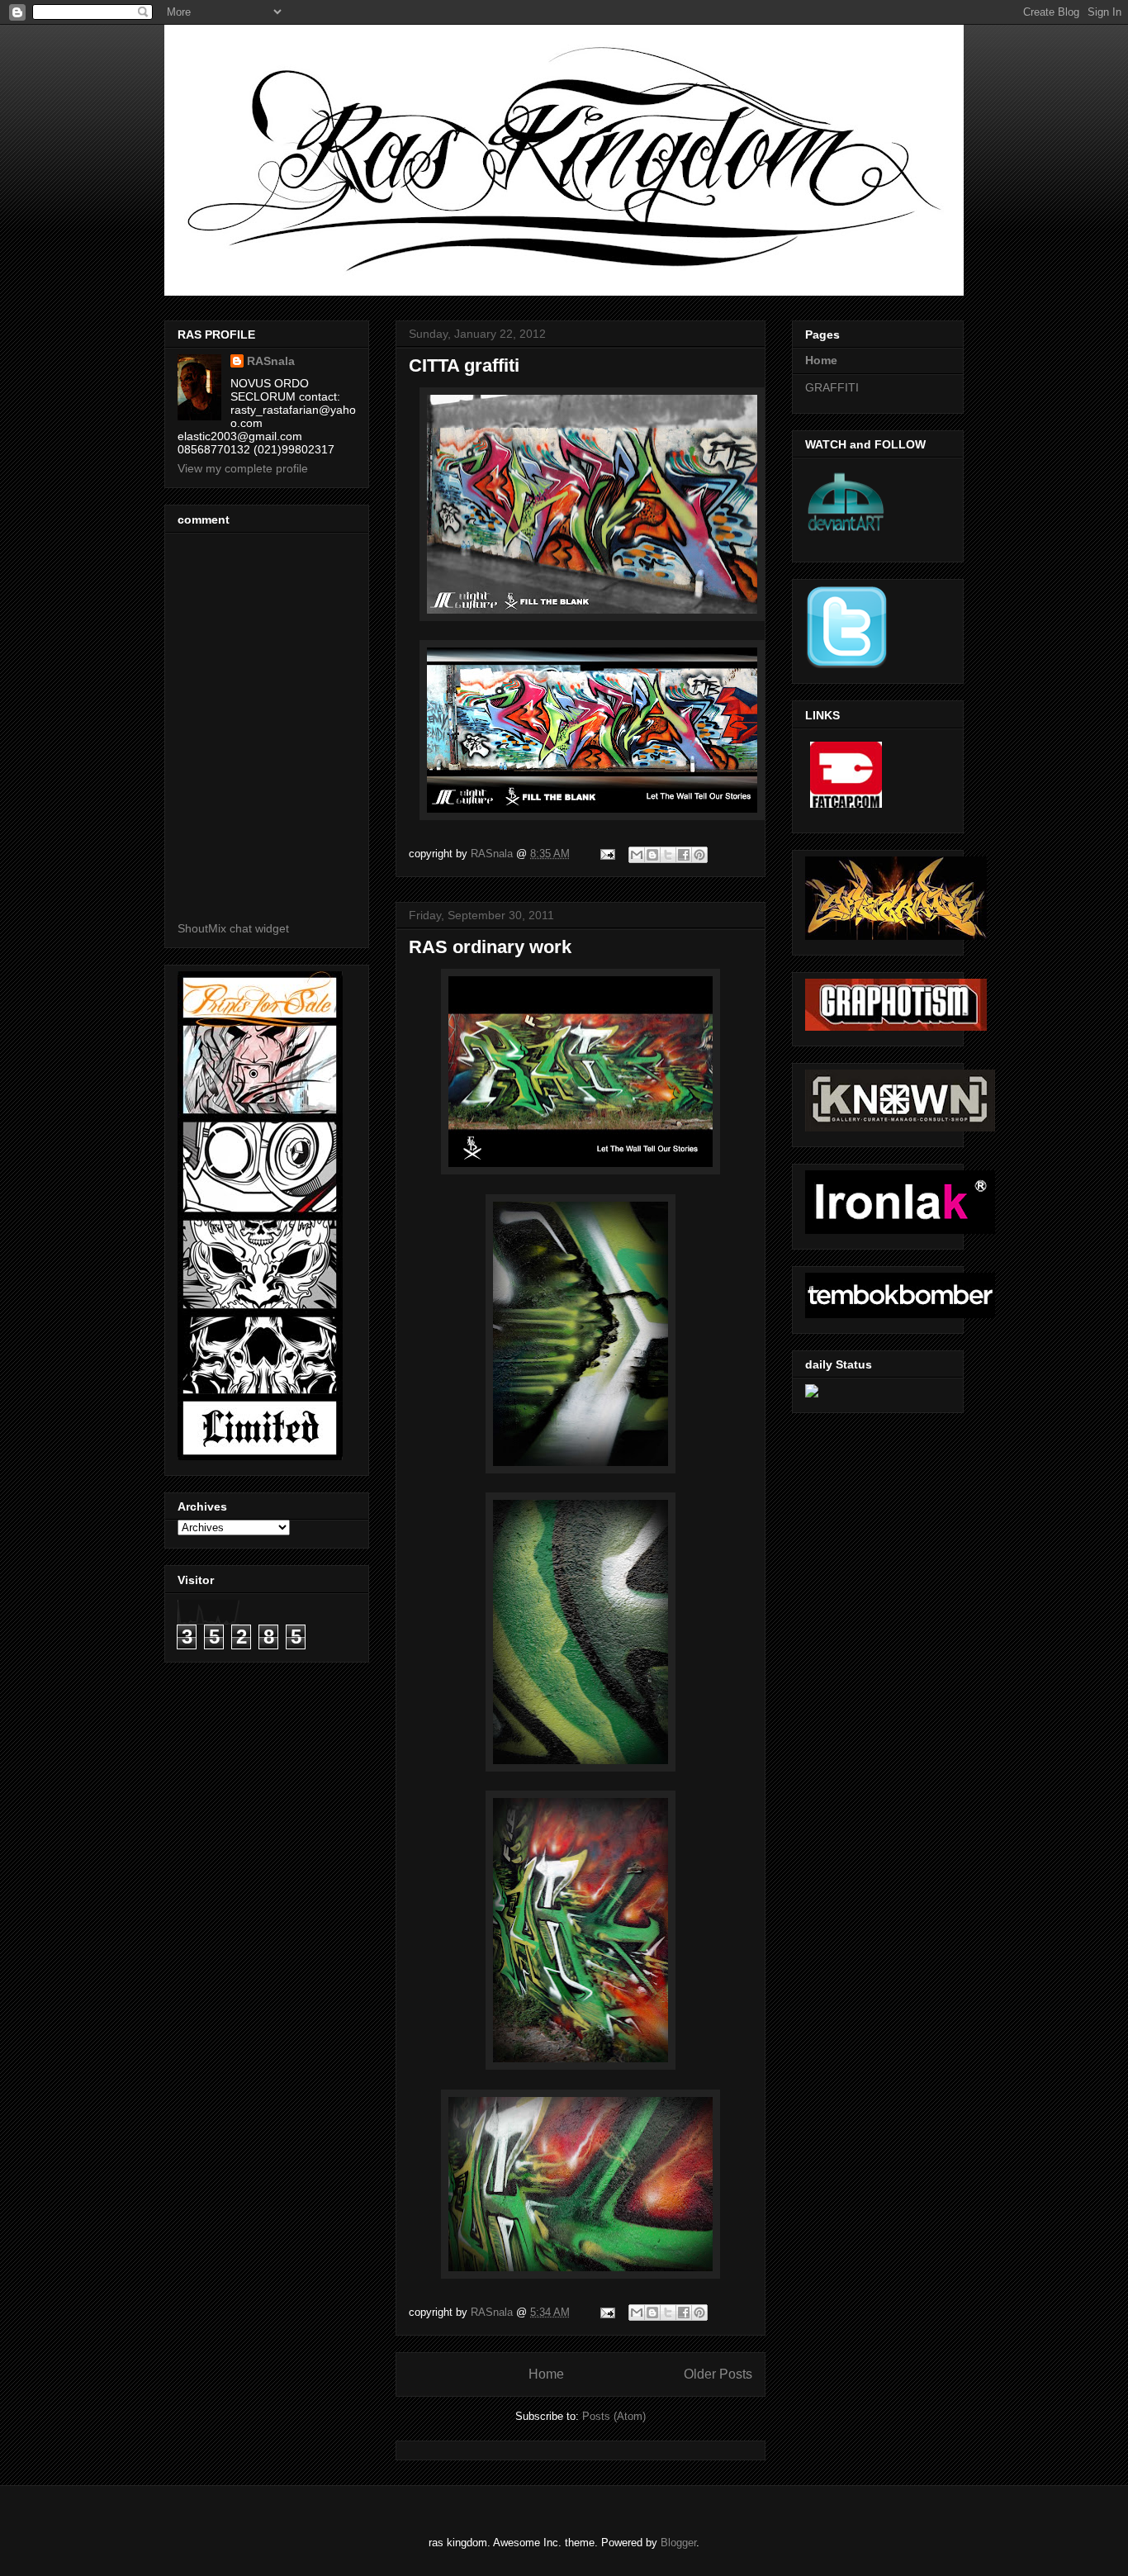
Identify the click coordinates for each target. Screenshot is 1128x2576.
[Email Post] (607, 854)
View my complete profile (243, 468)
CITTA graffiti (464, 365)
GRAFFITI (832, 387)
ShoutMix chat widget (233, 928)
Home (546, 2374)
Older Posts (718, 2374)
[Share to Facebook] (684, 855)
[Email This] (637, 855)
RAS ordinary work (490, 947)
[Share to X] (668, 855)
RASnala (271, 361)
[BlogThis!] (652, 855)
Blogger (678, 2543)
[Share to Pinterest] (699, 855)
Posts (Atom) (614, 2416)
